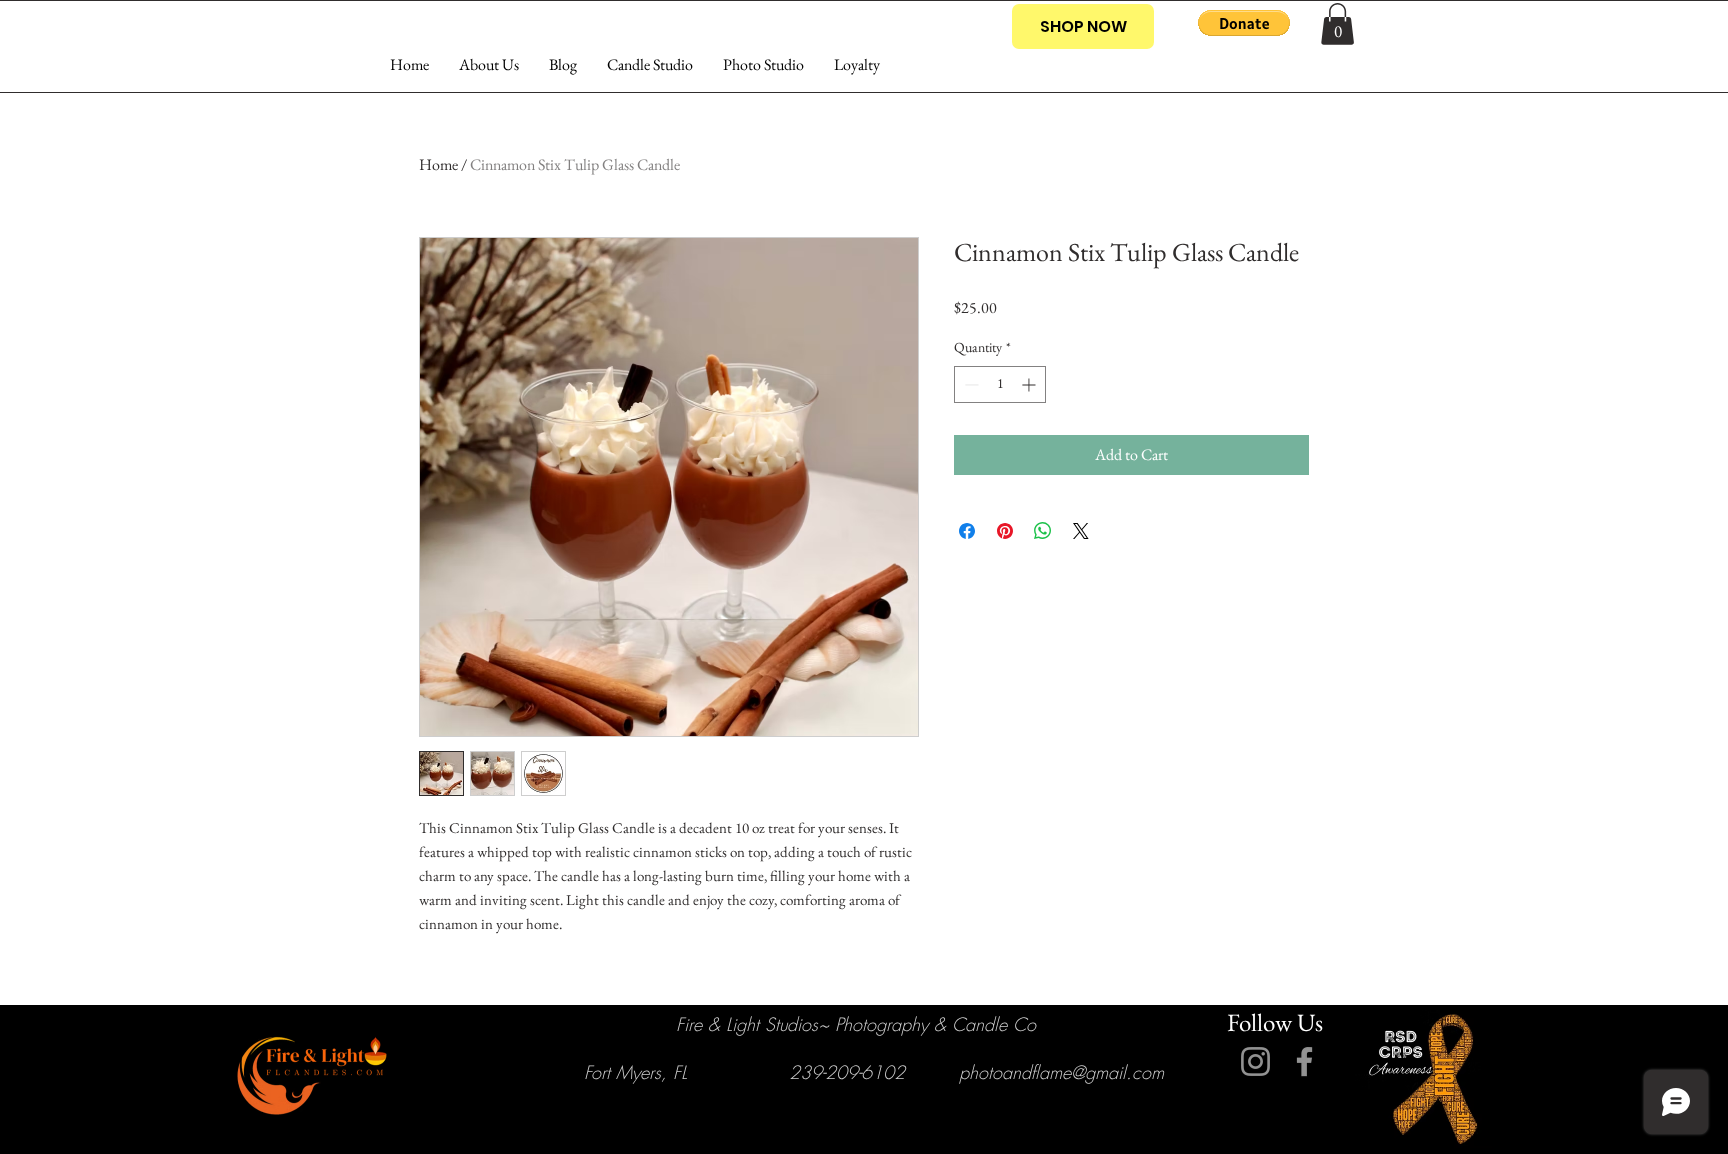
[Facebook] (1304, 1061)
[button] (1244, 23)
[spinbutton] (1000, 384)
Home (438, 164)
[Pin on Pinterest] (1005, 531)
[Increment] (1030, 384)
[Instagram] (1255, 1061)
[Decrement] (969, 384)
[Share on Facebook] (967, 531)
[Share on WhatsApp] (1043, 531)
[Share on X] (1081, 531)
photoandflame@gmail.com (1061, 1072)
